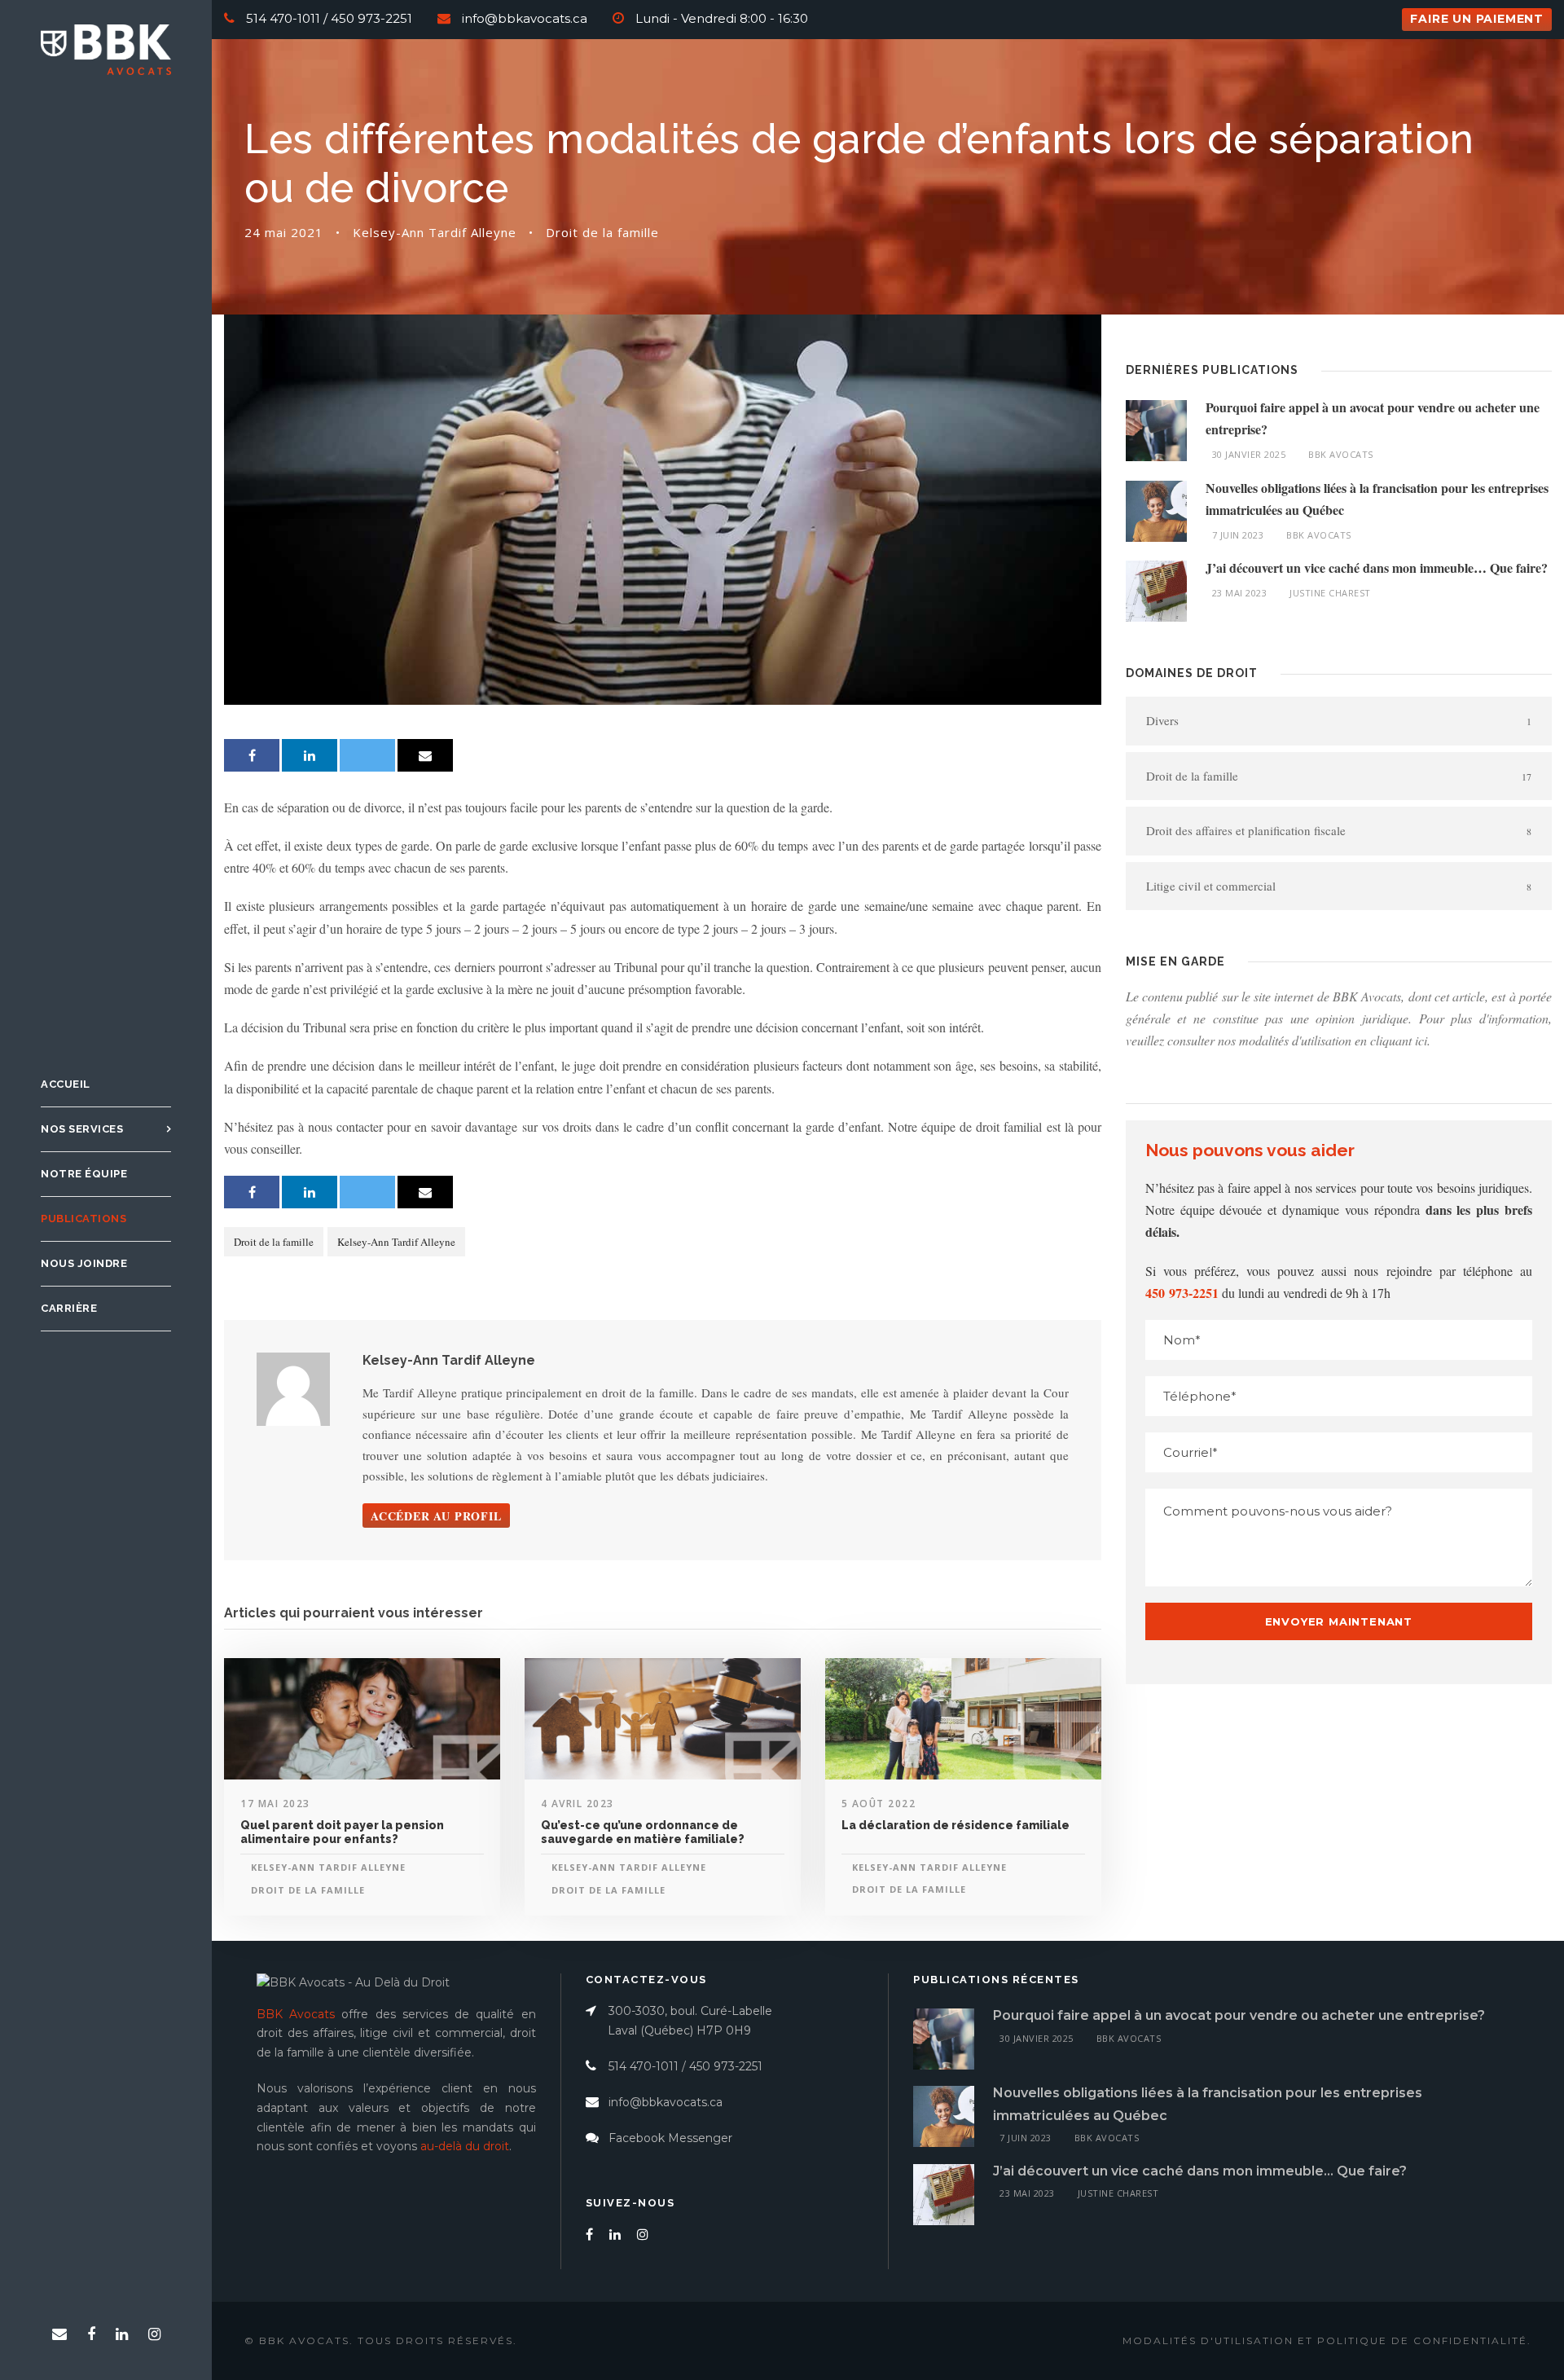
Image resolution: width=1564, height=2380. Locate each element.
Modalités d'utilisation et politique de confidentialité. (1327, 2340)
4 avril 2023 (578, 1804)
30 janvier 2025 (1249, 454)
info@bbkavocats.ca (525, 18)
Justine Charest (1330, 593)
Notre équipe (84, 1174)
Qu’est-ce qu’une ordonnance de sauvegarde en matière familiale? (643, 1832)
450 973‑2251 (1182, 1293)
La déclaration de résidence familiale (956, 1825)
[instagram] (154, 2334)
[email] (59, 2334)
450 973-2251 (371, 18)
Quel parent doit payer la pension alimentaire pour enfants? (342, 1832)
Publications (83, 1219)
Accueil (66, 1084)
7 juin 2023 (1238, 535)
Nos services (82, 1129)
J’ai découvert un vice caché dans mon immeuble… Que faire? (1377, 568)
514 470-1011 (283, 18)
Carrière (69, 1308)
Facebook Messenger (670, 2138)
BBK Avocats (1341, 454)
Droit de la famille (602, 232)
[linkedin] (122, 2334)
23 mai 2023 (1240, 593)
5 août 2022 (879, 1804)
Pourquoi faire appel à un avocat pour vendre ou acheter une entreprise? (1239, 2015)
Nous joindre (84, 1263)
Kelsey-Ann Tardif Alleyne (435, 232)
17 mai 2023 (275, 1804)
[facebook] (91, 2334)
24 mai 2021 (284, 232)
